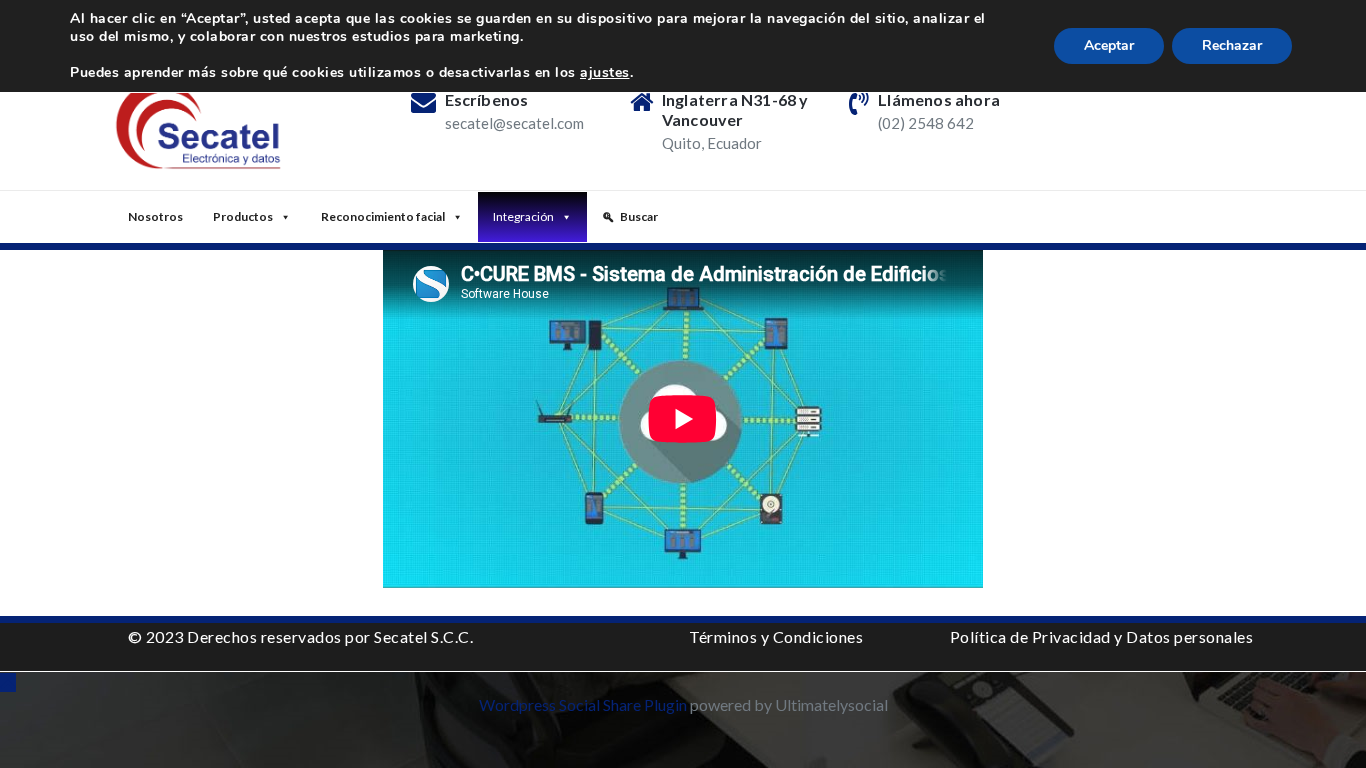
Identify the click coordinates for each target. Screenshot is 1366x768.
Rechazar (1232, 45)
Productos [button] (243, 216)
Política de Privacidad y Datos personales (1102, 636)
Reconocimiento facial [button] (383, 216)
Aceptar (1109, 45)
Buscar (639, 216)
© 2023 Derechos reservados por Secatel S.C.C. (301, 636)
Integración (523, 216)
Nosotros (155, 216)
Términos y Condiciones (776, 636)
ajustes (605, 73)
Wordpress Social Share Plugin (584, 704)
